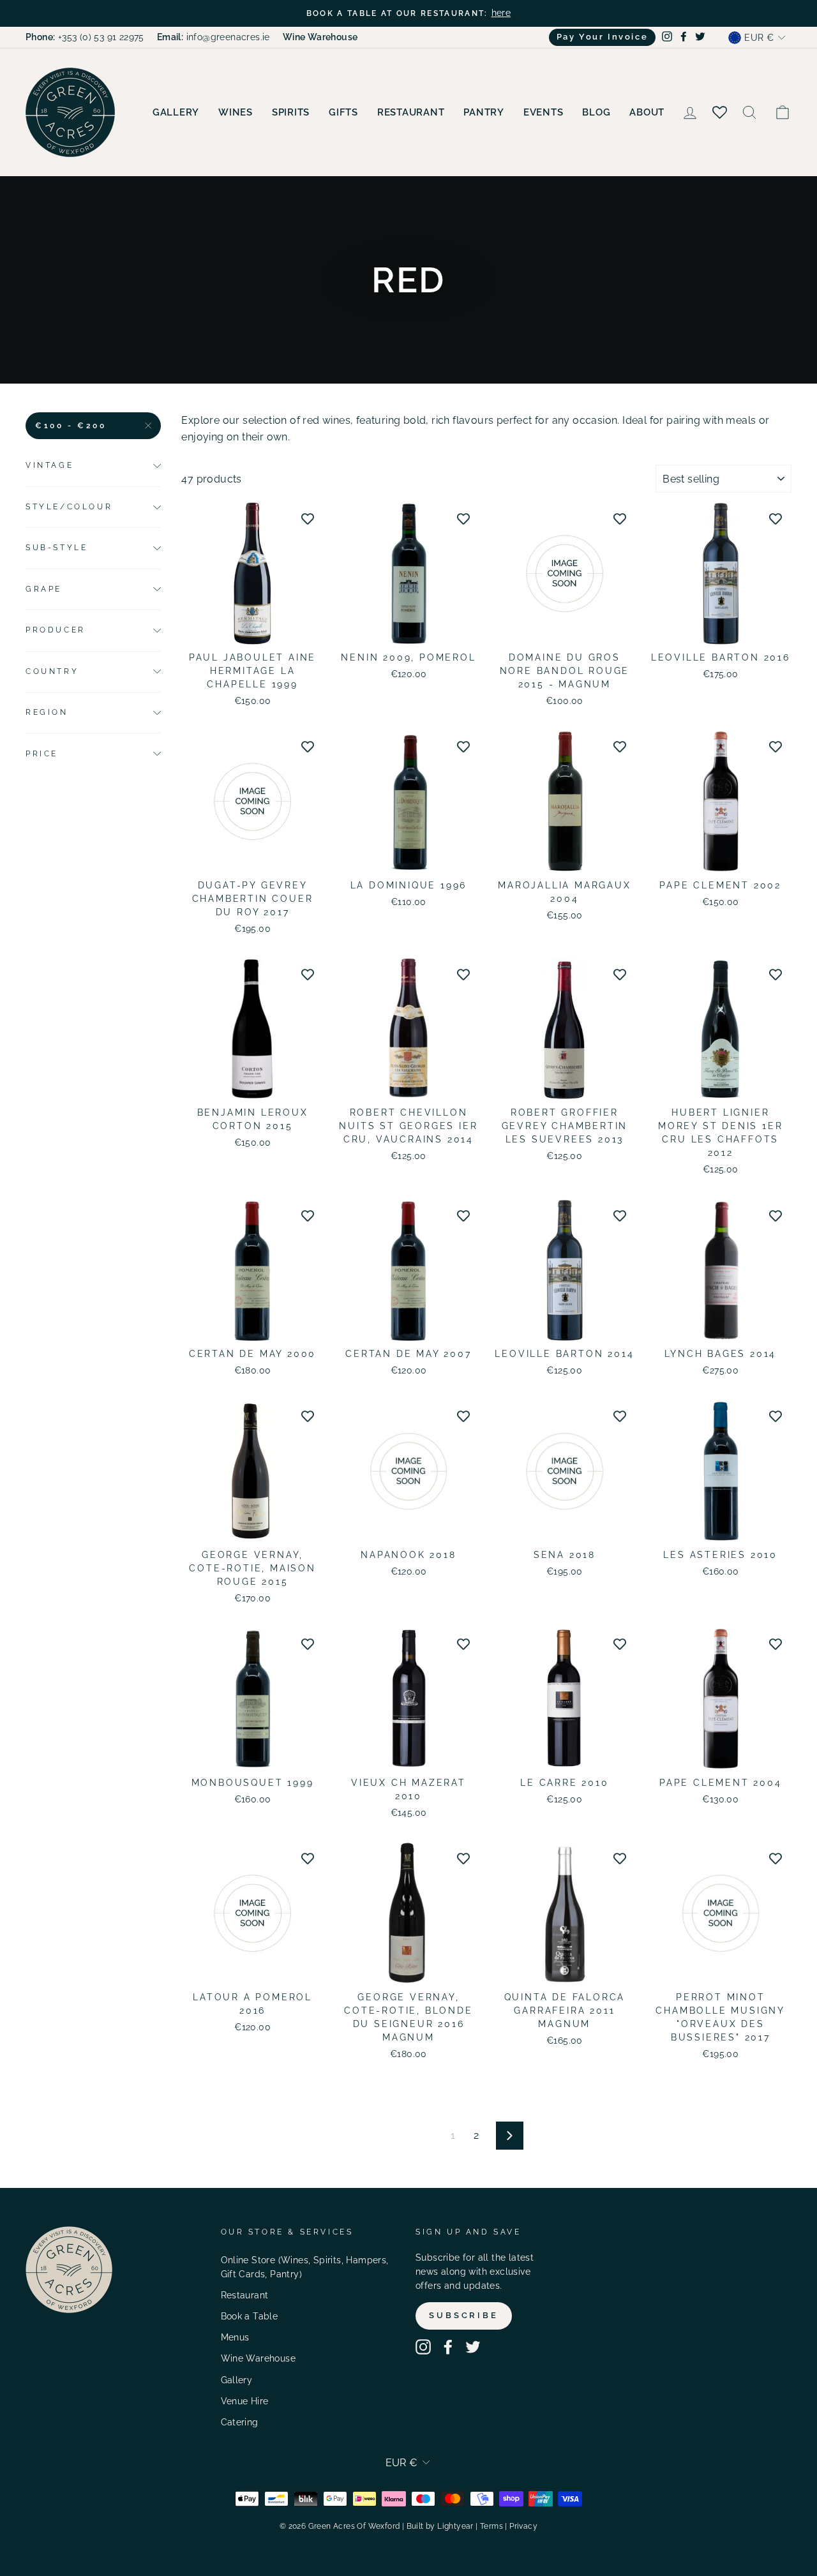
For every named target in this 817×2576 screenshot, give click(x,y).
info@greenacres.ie (214, 37)
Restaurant (411, 112)
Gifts (343, 112)
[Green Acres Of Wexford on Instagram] (423, 2347)
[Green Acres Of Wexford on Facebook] (448, 2347)
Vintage (49, 465)
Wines (236, 112)
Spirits (291, 112)
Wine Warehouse (259, 2358)
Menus (235, 2337)
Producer (56, 630)
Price (42, 754)
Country (52, 671)
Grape (44, 589)
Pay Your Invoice (603, 37)
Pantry (484, 112)
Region (47, 712)
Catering (240, 2422)
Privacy (523, 2526)
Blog (596, 112)
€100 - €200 (71, 426)
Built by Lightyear (440, 2526)
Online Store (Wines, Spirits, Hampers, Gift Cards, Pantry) (305, 2267)
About (647, 112)
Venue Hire (245, 2401)
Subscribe (464, 2315)
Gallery (176, 112)
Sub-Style (56, 548)
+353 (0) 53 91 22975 (85, 37)
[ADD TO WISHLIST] (308, 518)
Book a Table (250, 2316)
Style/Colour (69, 507)
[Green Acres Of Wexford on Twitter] (473, 2347)
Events (543, 112)
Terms (491, 2526)
